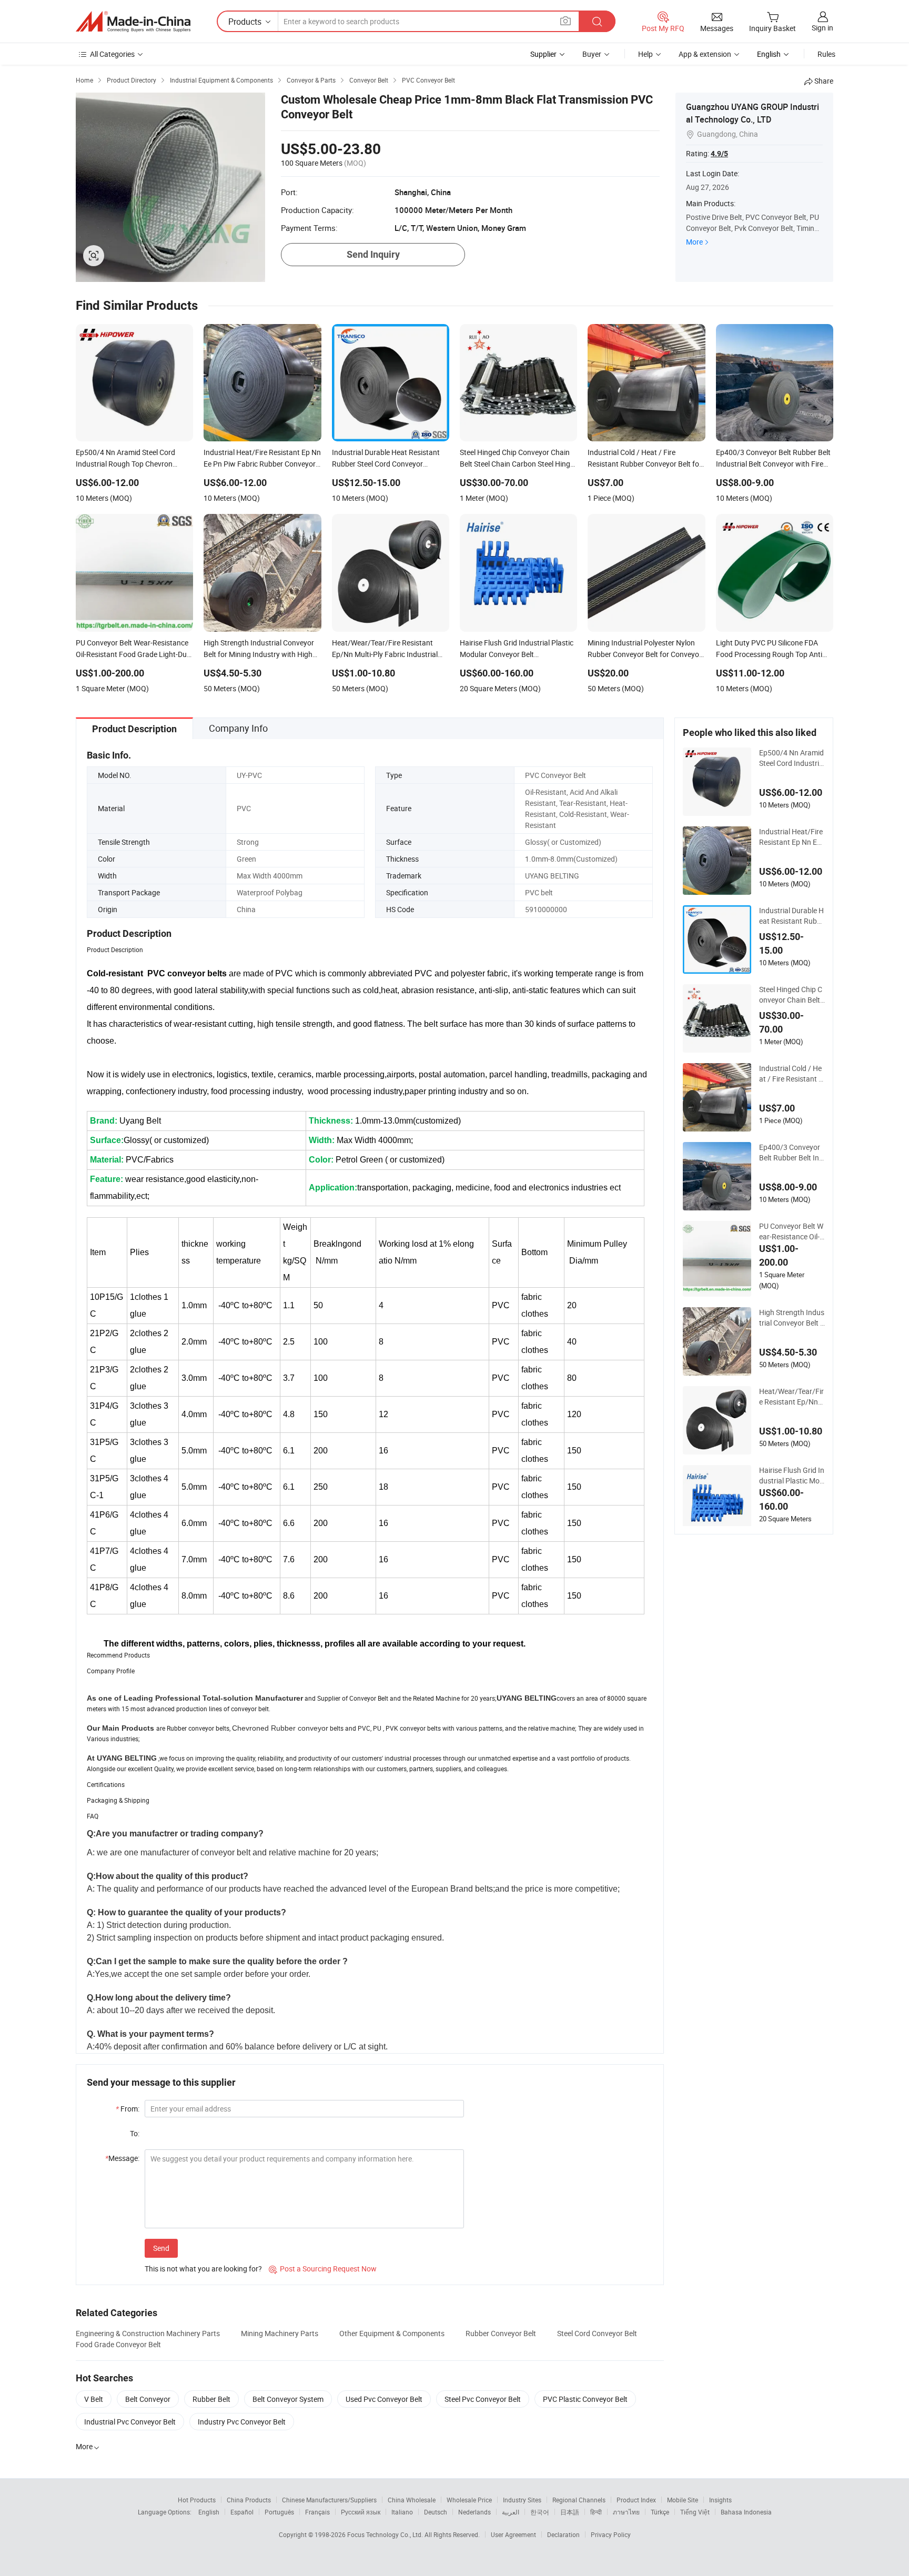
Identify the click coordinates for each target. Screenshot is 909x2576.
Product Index (636, 2500)
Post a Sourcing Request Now (323, 2269)
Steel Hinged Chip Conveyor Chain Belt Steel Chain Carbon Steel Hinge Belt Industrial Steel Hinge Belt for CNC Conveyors (792, 995)
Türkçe (660, 2512)
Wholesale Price (469, 2500)
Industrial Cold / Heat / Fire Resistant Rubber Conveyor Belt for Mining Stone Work (792, 1074)
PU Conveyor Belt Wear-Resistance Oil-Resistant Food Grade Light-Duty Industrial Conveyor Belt (792, 1231)
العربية (511, 2512)
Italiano (402, 2512)
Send (161, 2248)
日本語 (570, 2512)
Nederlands (474, 2512)
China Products (249, 2500)
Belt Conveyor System (288, 2399)
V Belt (94, 2399)
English (209, 2512)
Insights (720, 2500)
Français (317, 2512)
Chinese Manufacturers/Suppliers (329, 2500)
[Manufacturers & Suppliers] (133, 22)
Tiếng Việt (695, 2512)
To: (135, 2133)
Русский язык (361, 2512)
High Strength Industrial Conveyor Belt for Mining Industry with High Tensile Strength (792, 1318)
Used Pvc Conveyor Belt (384, 2399)
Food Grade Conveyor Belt (118, 2344)
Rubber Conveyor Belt (501, 2333)
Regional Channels (579, 2500)
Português (279, 2512)
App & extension (705, 54)
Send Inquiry (373, 254)
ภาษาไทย (626, 2512)
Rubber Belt (211, 2399)
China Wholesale (412, 2500)
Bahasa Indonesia (746, 2512)
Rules (826, 54)
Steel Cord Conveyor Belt (597, 2333)
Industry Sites (522, 2500)
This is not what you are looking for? (203, 2269)
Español (242, 2512)
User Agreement (513, 2534)
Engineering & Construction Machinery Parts (148, 2333)
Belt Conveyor (148, 2399)
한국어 (540, 2512)
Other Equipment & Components (392, 2333)
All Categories (112, 54)
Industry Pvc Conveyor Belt (242, 2422)
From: (128, 2109)
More (694, 242)
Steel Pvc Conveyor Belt (483, 2399)
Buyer (592, 54)
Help (645, 54)
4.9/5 (719, 154)
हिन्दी (596, 2512)
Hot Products (197, 2500)
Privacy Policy (611, 2534)
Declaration (563, 2534)
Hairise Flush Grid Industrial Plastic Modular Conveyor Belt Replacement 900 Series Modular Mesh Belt (792, 1476)
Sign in (822, 28)
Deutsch (436, 2512)
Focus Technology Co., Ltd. (386, 2534)
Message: (122, 2158)
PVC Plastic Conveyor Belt (585, 2399)
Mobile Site (683, 2500)
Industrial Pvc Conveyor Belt (130, 2422)
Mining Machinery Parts (280, 2333)
